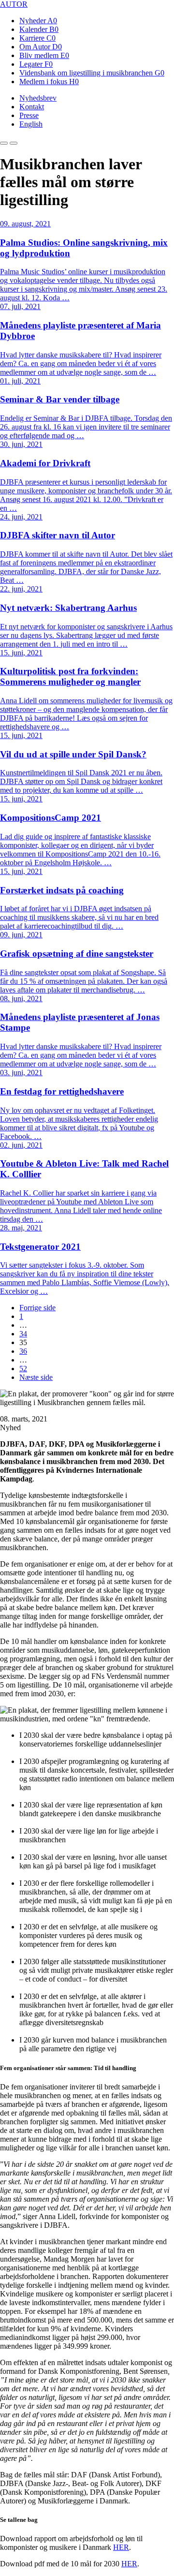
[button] (4, 143)
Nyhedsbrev (38, 98)
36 (23, 1351)
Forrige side (37, 1308)
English (31, 124)
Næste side (36, 1377)
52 (23, 1369)
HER (121, 2547)
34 (23, 1334)
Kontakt (32, 107)
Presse (29, 115)
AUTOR (14, 4)
